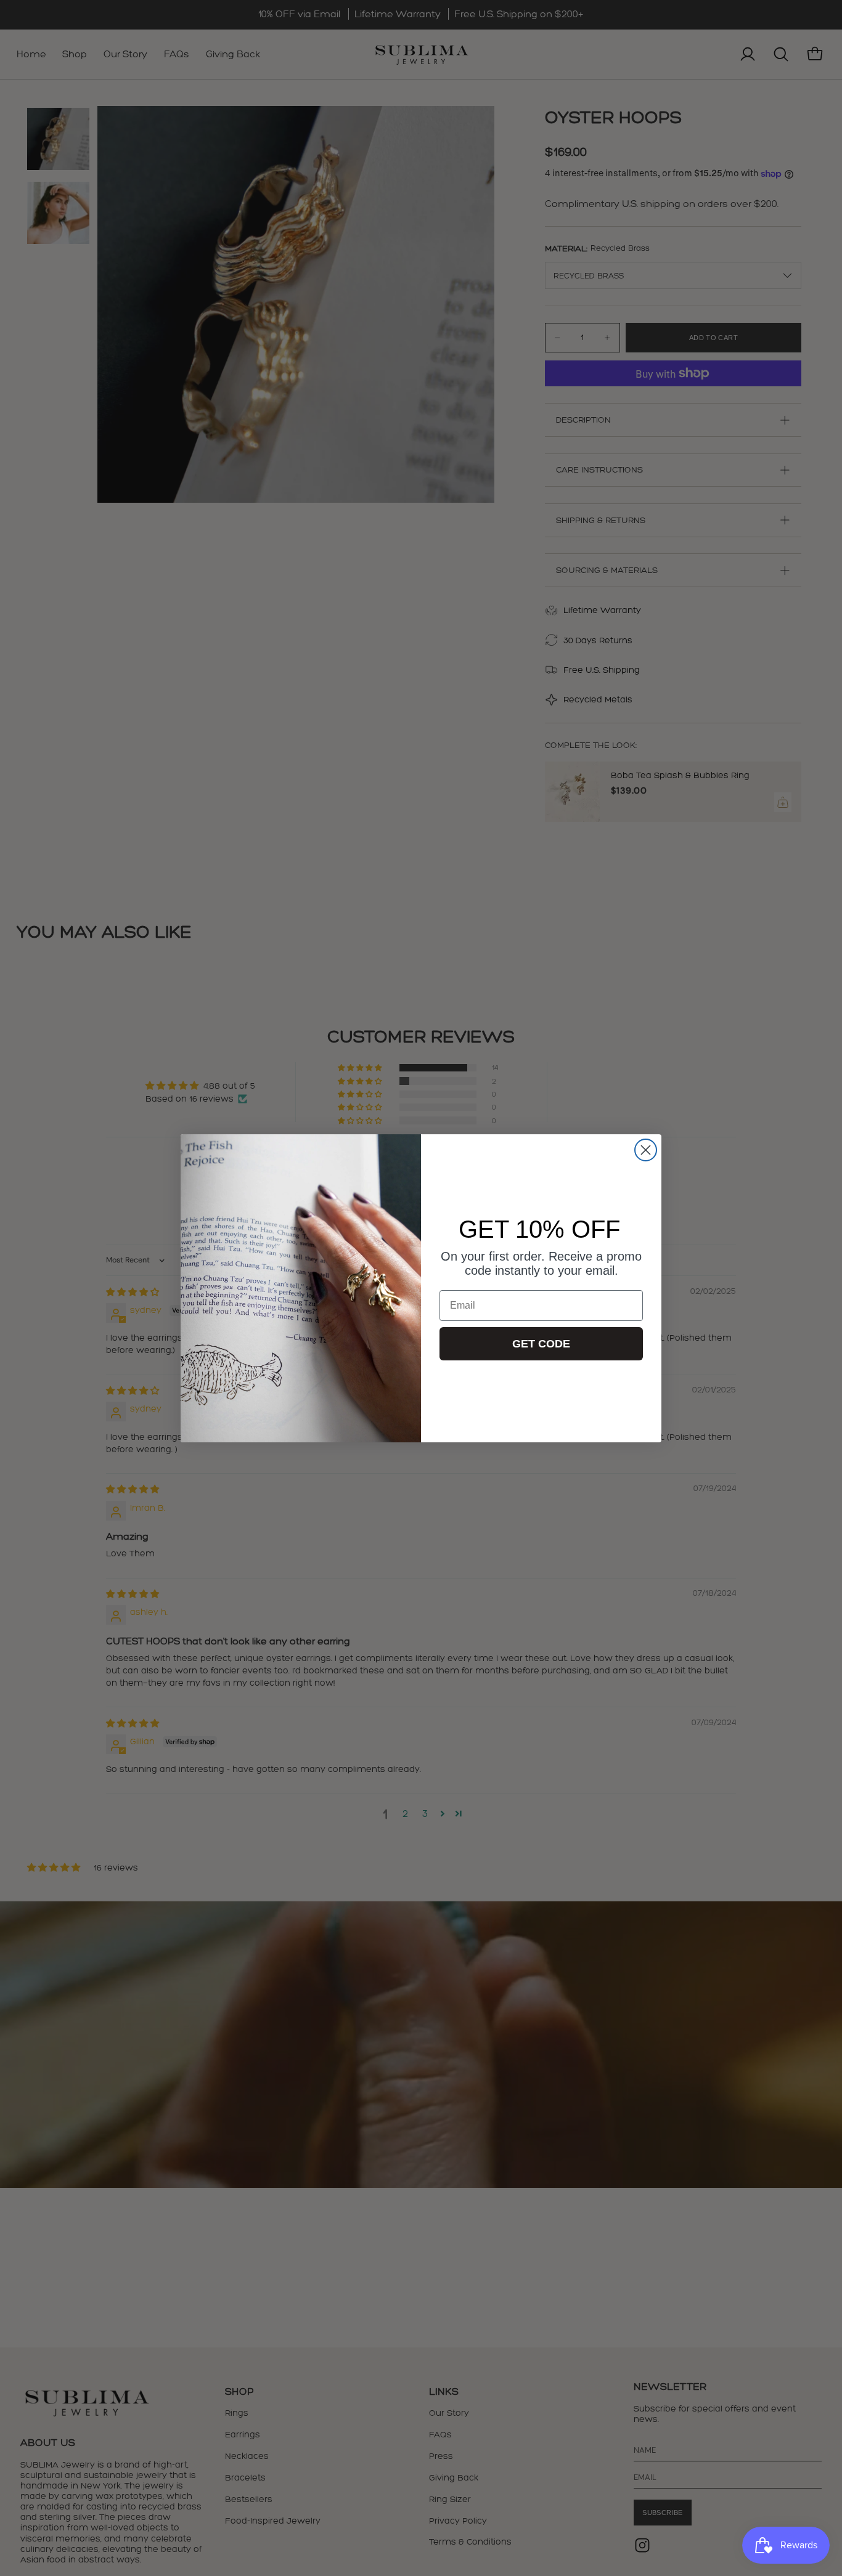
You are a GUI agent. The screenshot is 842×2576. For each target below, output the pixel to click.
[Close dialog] (646, 1150)
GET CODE (541, 1344)
